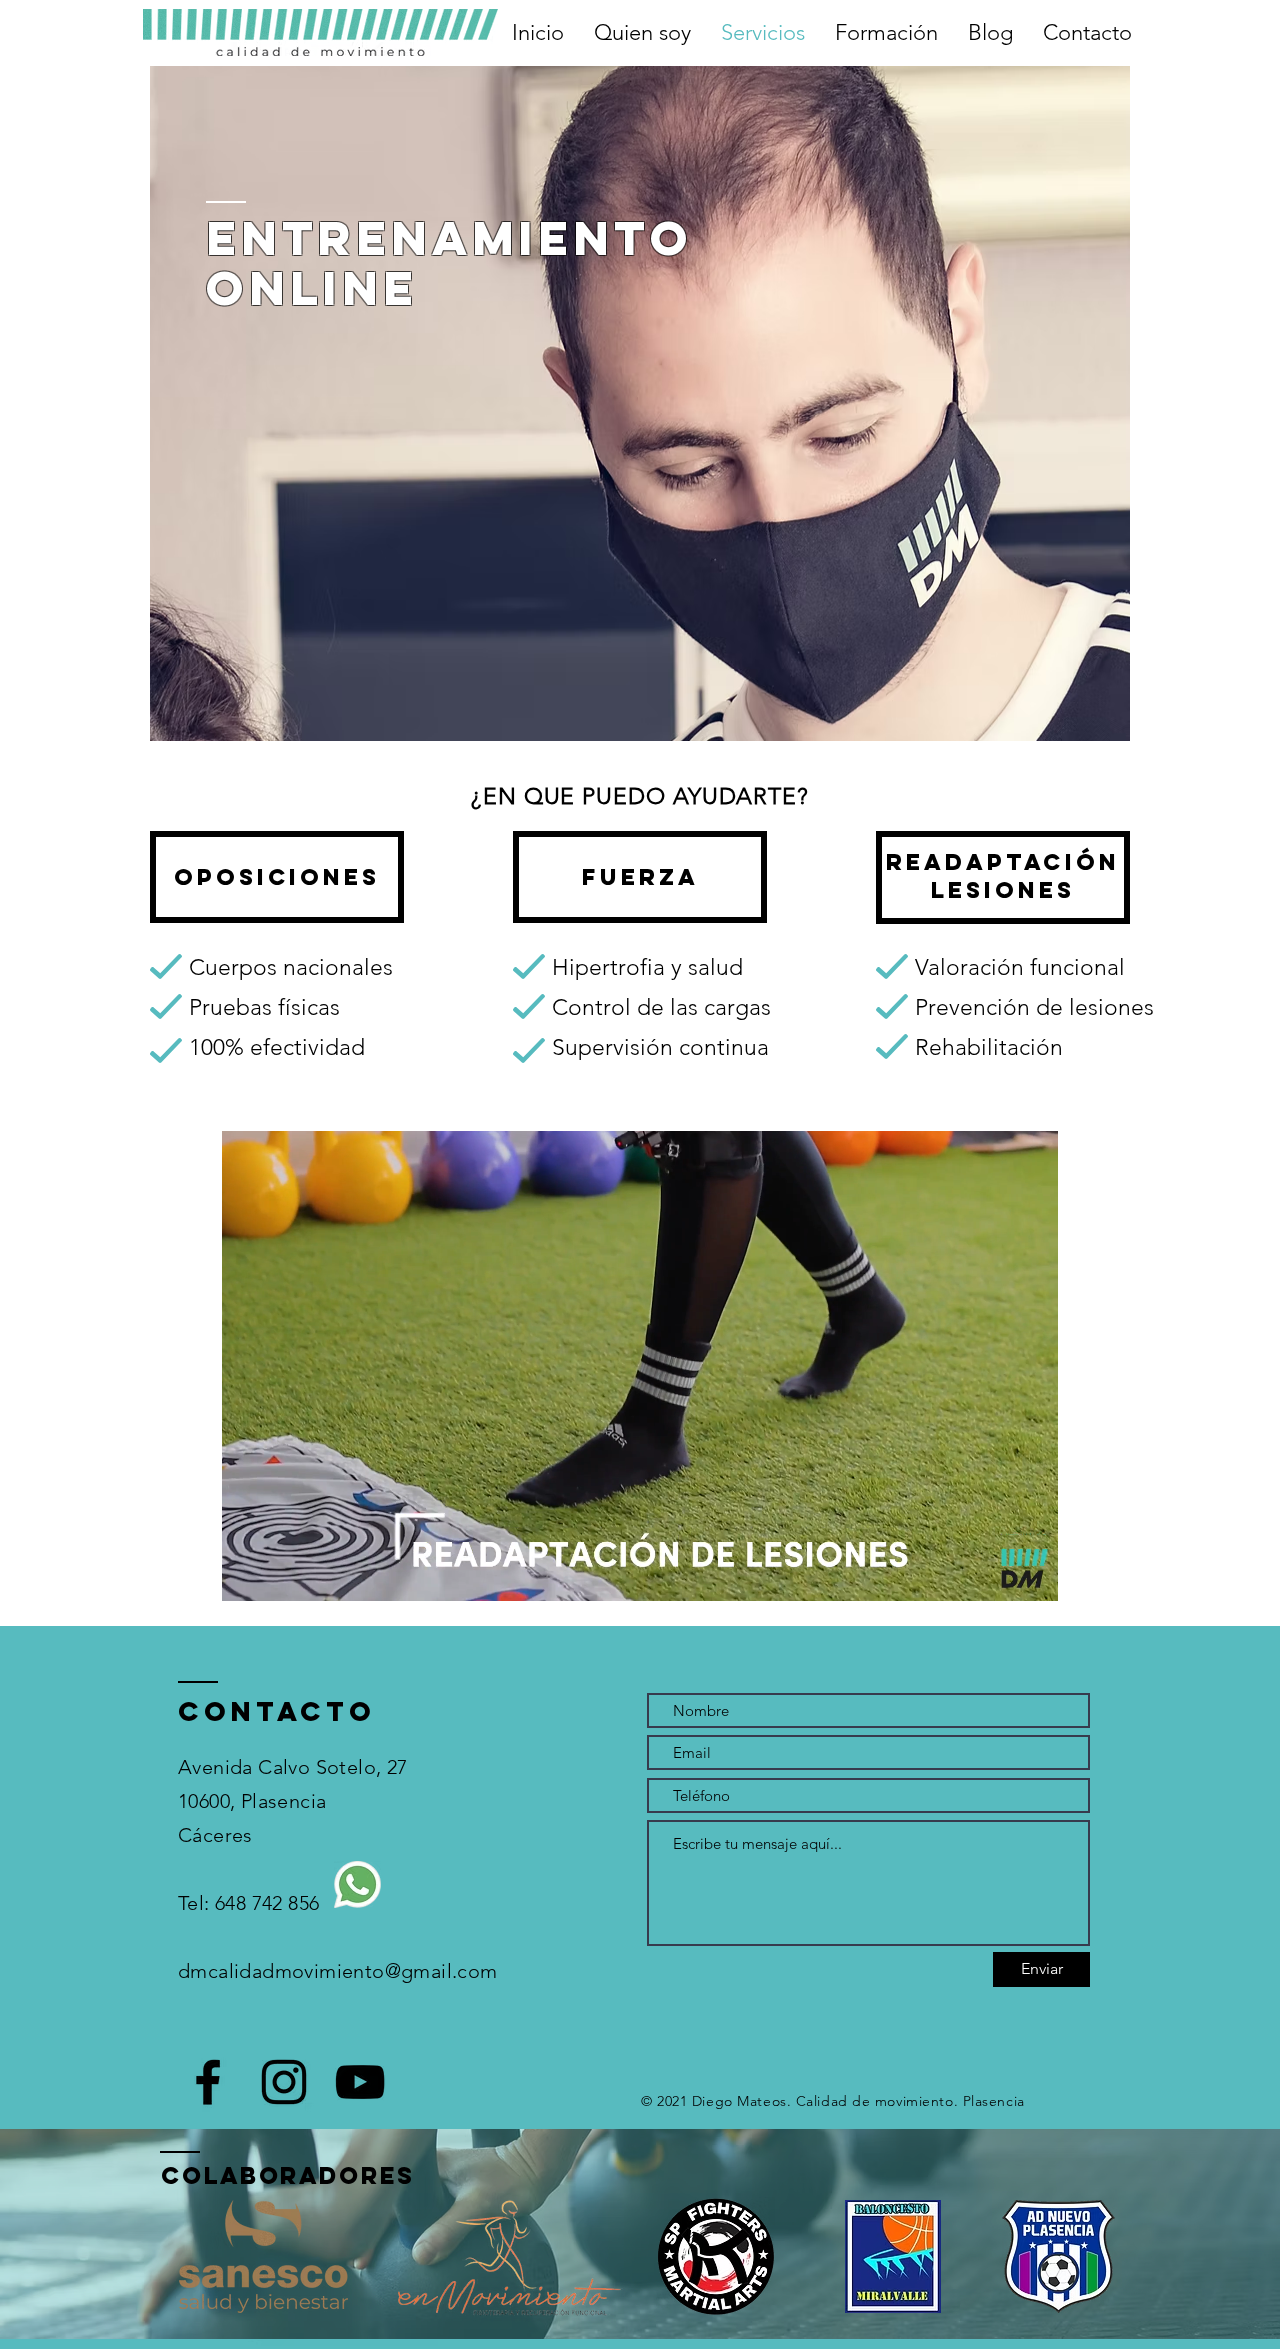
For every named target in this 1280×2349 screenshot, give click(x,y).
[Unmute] (282, 1574)
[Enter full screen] (1031, 1574)
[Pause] (248, 1574)
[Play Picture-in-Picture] (997, 1574)
